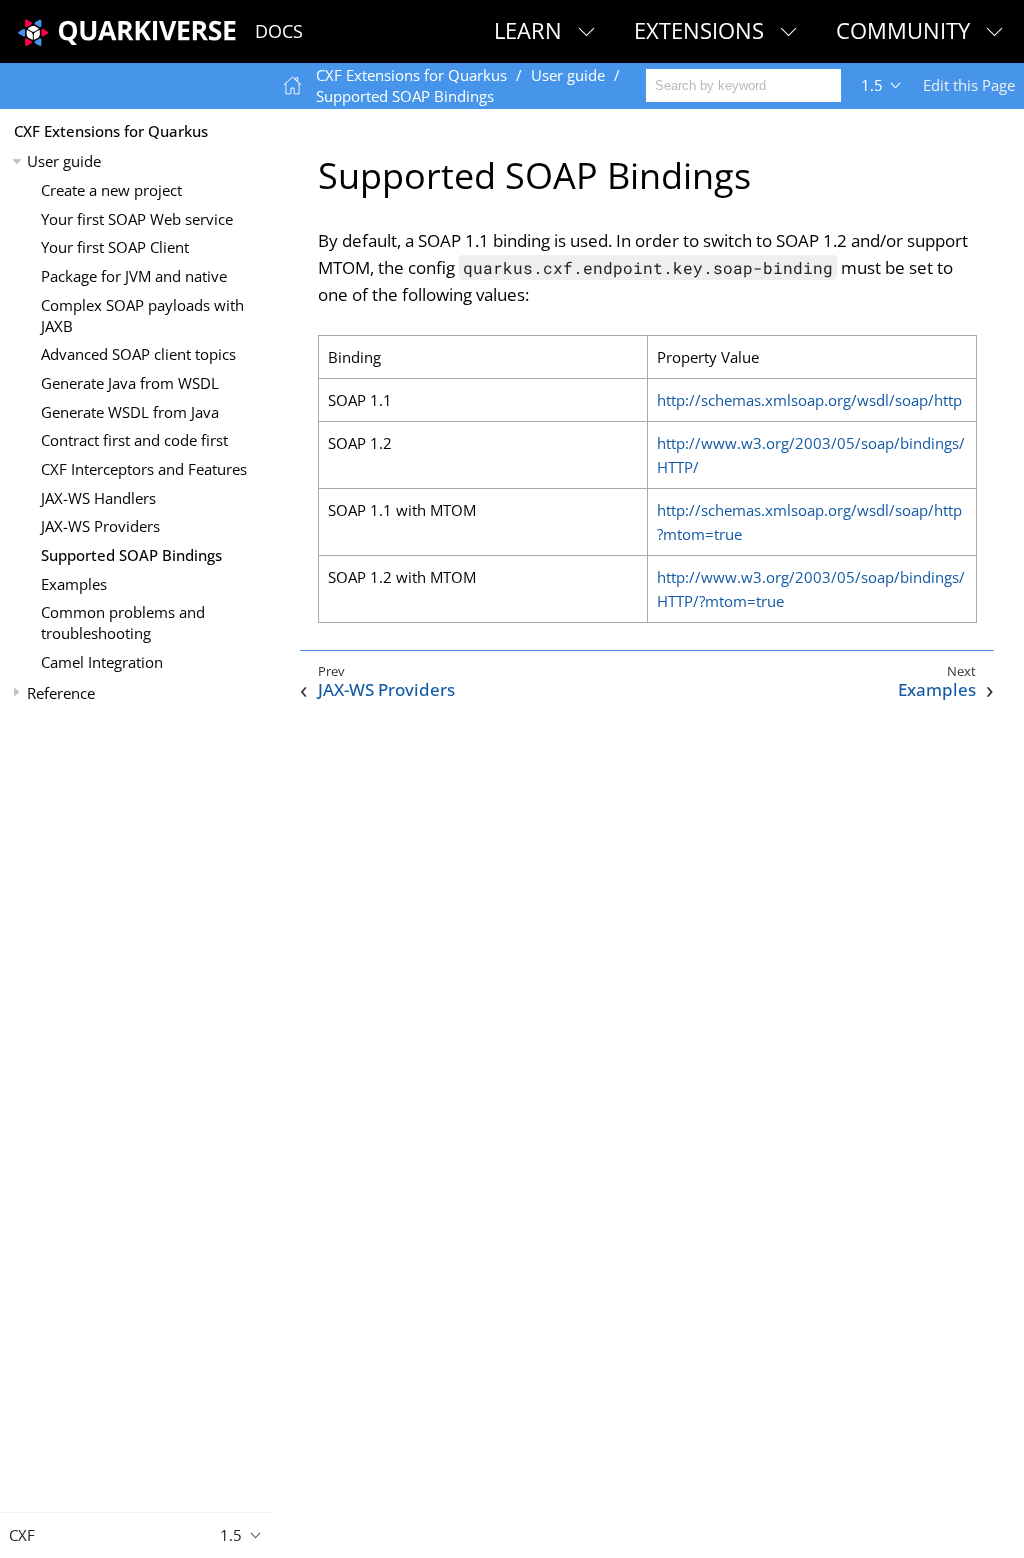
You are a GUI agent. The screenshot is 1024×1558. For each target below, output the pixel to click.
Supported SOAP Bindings (131, 555)
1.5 (872, 85)
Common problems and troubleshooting (123, 622)
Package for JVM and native (134, 276)
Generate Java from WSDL (130, 383)
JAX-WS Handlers (98, 498)
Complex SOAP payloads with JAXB (142, 315)
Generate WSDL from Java (130, 412)
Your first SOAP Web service (137, 219)
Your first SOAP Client (115, 247)
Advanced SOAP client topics (138, 354)
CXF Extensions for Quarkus (111, 131)
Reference (61, 693)
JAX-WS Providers (100, 526)
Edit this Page (969, 85)
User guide (64, 161)
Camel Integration (102, 662)
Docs (279, 31)
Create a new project (111, 190)
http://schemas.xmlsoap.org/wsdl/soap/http (809, 400)
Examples (74, 584)
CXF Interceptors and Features (144, 469)
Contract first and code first (134, 440)
